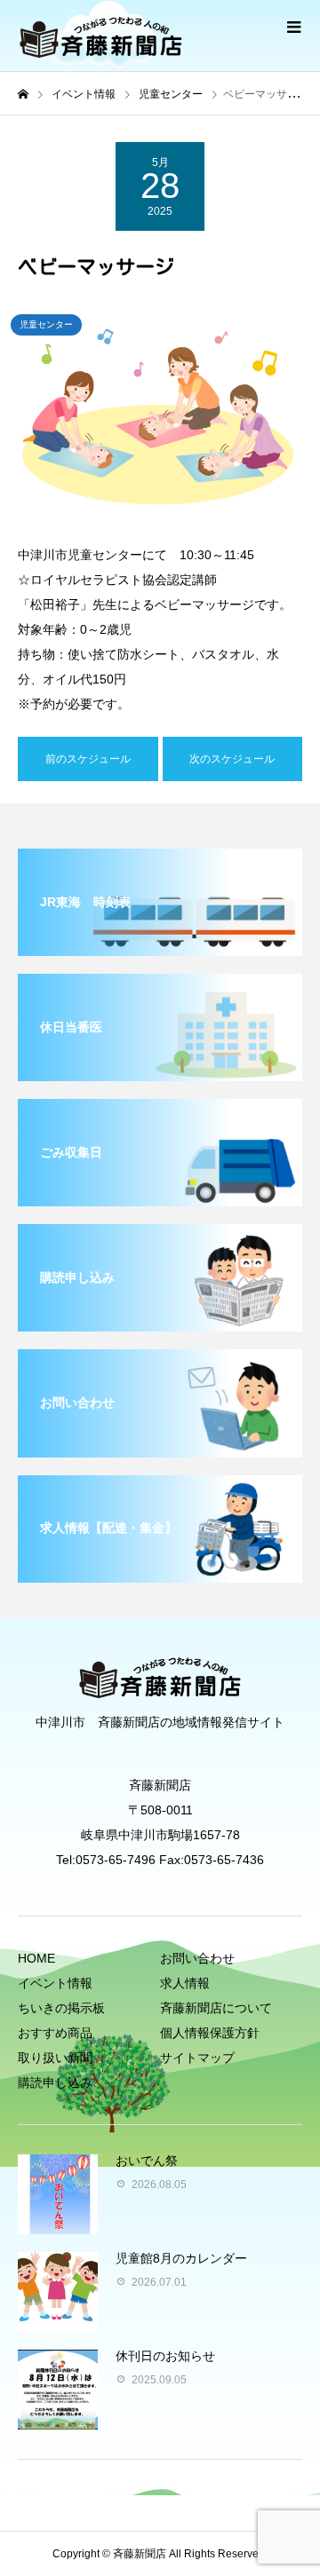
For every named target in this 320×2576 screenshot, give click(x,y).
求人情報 (185, 1983)
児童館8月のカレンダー (181, 2258)
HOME (36, 1958)
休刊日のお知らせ (165, 2356)
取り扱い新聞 (55, 2058)
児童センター (46, 324)
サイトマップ (197, 2058)
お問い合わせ (197, 1958)
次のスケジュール (232, 759)
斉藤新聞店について (216, 2008)
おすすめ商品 (55, 2033)
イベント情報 (55, 1983)
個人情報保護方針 (210, 2033)
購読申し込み (55, 2082)
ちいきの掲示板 (61, 2008)
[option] (160, 411)
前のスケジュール (88, 759)
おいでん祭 (147, 2161)
